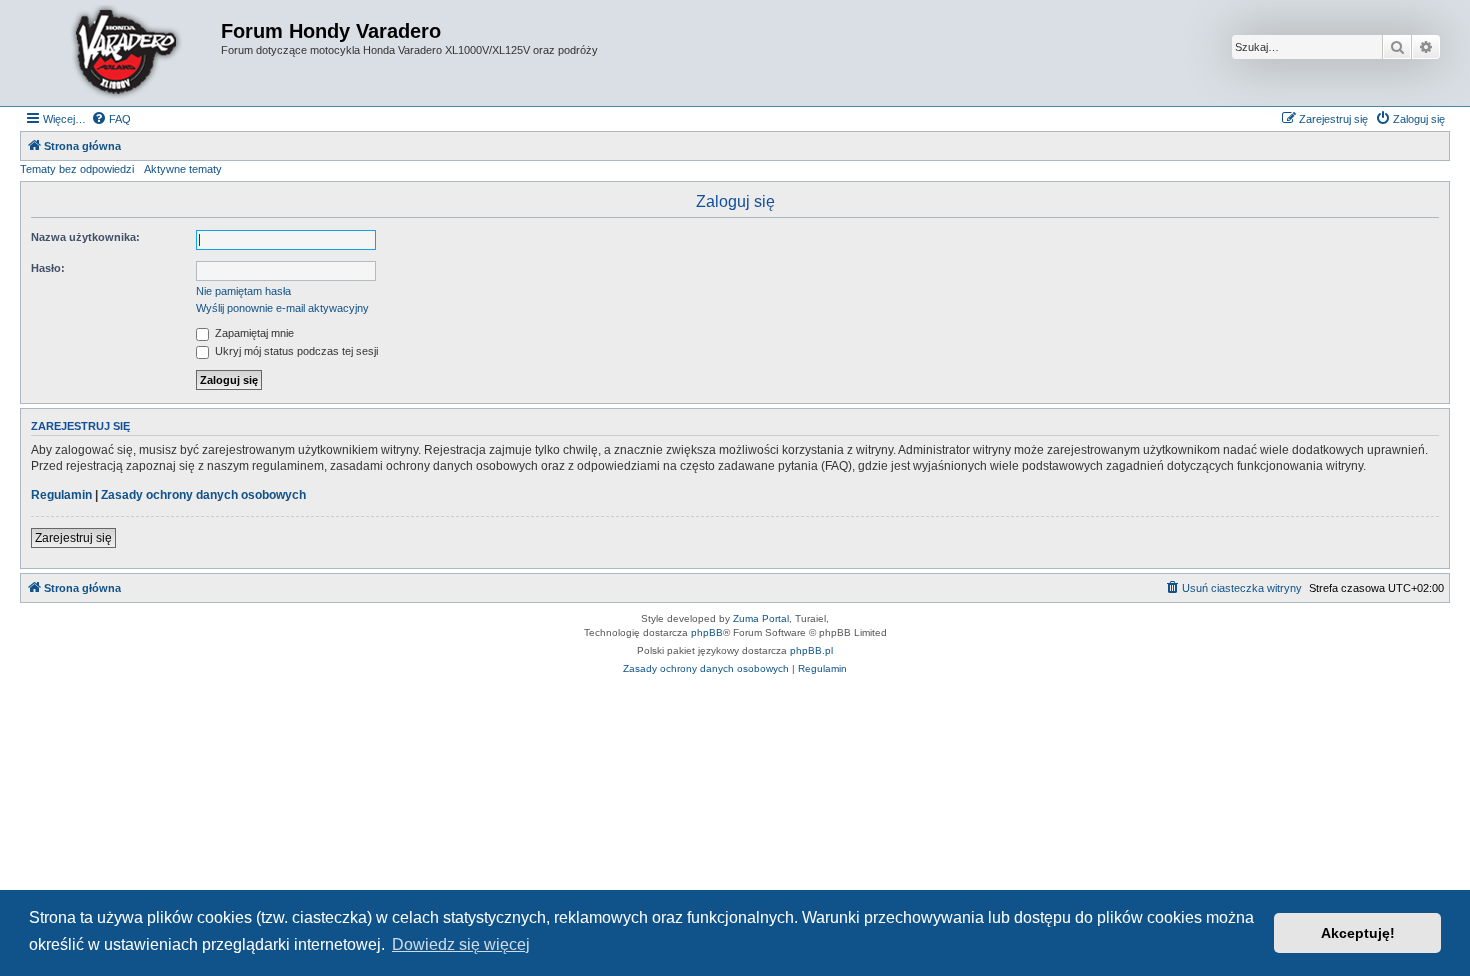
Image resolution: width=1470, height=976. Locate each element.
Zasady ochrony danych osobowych (203, 495)
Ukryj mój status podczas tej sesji (295, 351)
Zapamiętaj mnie (253, 333)
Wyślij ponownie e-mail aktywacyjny (282, 308)
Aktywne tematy (183, 169)
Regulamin (61, 495)
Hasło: (48, 268)
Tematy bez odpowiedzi (77, 169)
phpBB (707, 632)
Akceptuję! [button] (1358, 933)
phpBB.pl (811, 650)
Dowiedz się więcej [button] (461, 944)
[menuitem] (111, 119)
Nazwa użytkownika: (85, 237)
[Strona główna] (123, 53)
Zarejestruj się (73, 538)
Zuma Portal (761, 618)
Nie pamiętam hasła (243, 291)
